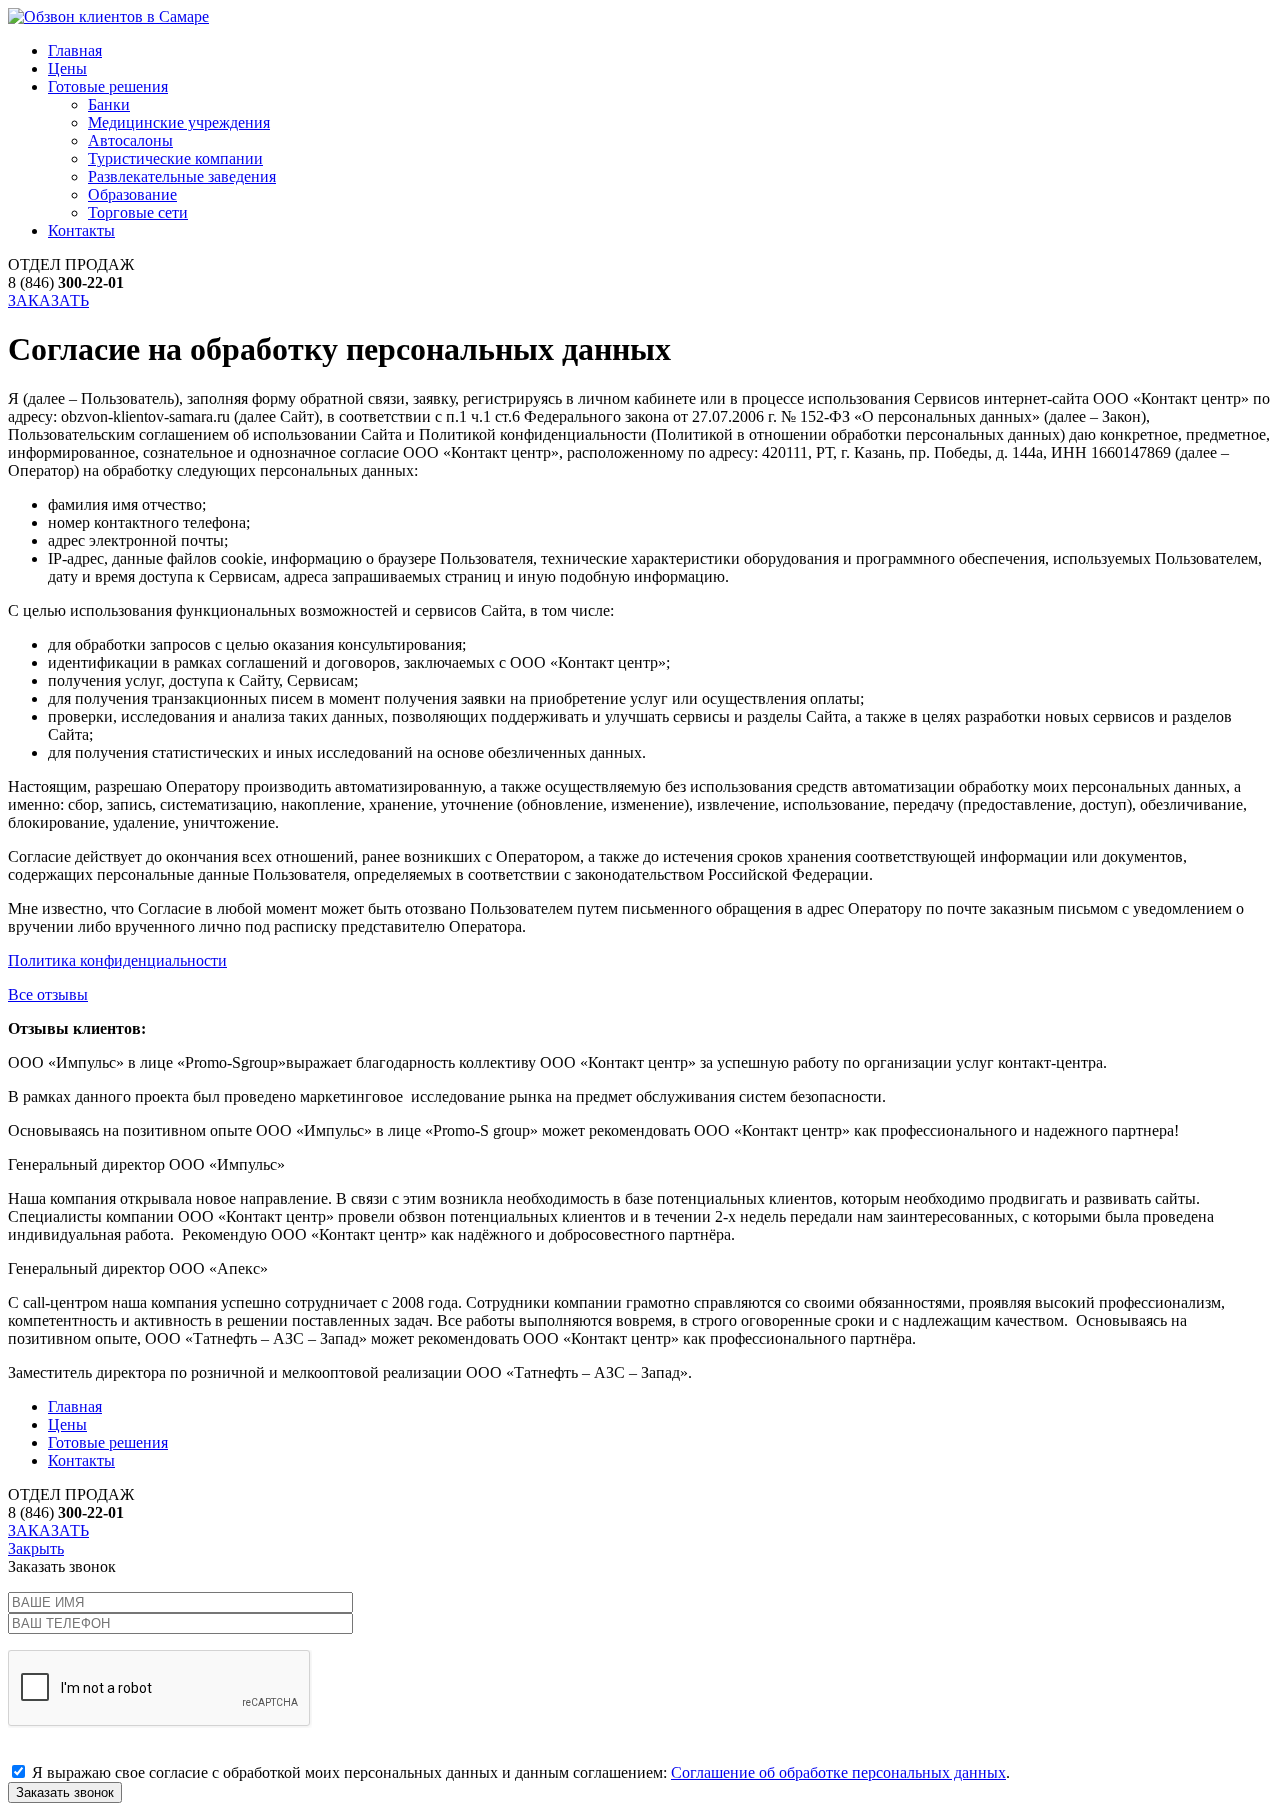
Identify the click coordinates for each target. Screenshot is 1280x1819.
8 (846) (66, 282)
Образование (132, 194)
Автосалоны (130, 140)
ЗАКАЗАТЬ (48, 300)
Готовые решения (108, 86)
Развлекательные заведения (182, 176)
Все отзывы (48, 994)
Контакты (81, 230)
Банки (109, 104)
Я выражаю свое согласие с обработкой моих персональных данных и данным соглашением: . (519, 1772)
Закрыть (36, 1548)
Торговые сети (138, 212)
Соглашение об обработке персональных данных (838, 1772)
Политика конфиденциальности (117, 960)
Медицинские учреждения (179, 122)
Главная (75, 50)
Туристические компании (175, 158)
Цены (67, 68)
